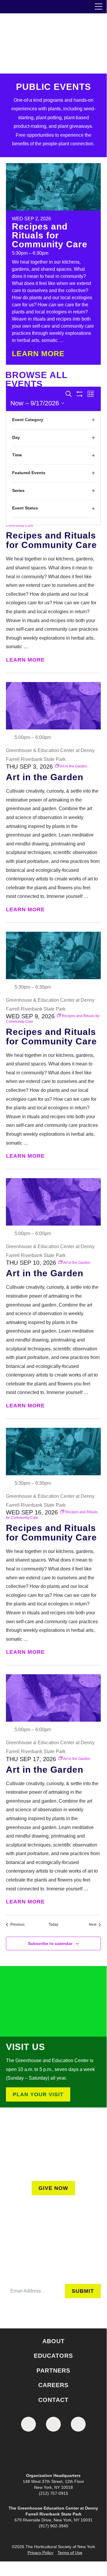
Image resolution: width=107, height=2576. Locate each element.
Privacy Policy (40, 2553)
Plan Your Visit (38, 2094)
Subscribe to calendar (50, 1943)
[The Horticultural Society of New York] (53, 2454)
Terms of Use (70, 2553)
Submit (83, 2291)
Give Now (53, 2188)
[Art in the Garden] (53, 706)
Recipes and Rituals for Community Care (50, 235)
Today (53, 1925)
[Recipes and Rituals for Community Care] (53, 187)
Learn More (39, 354)
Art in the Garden (45, 777)
